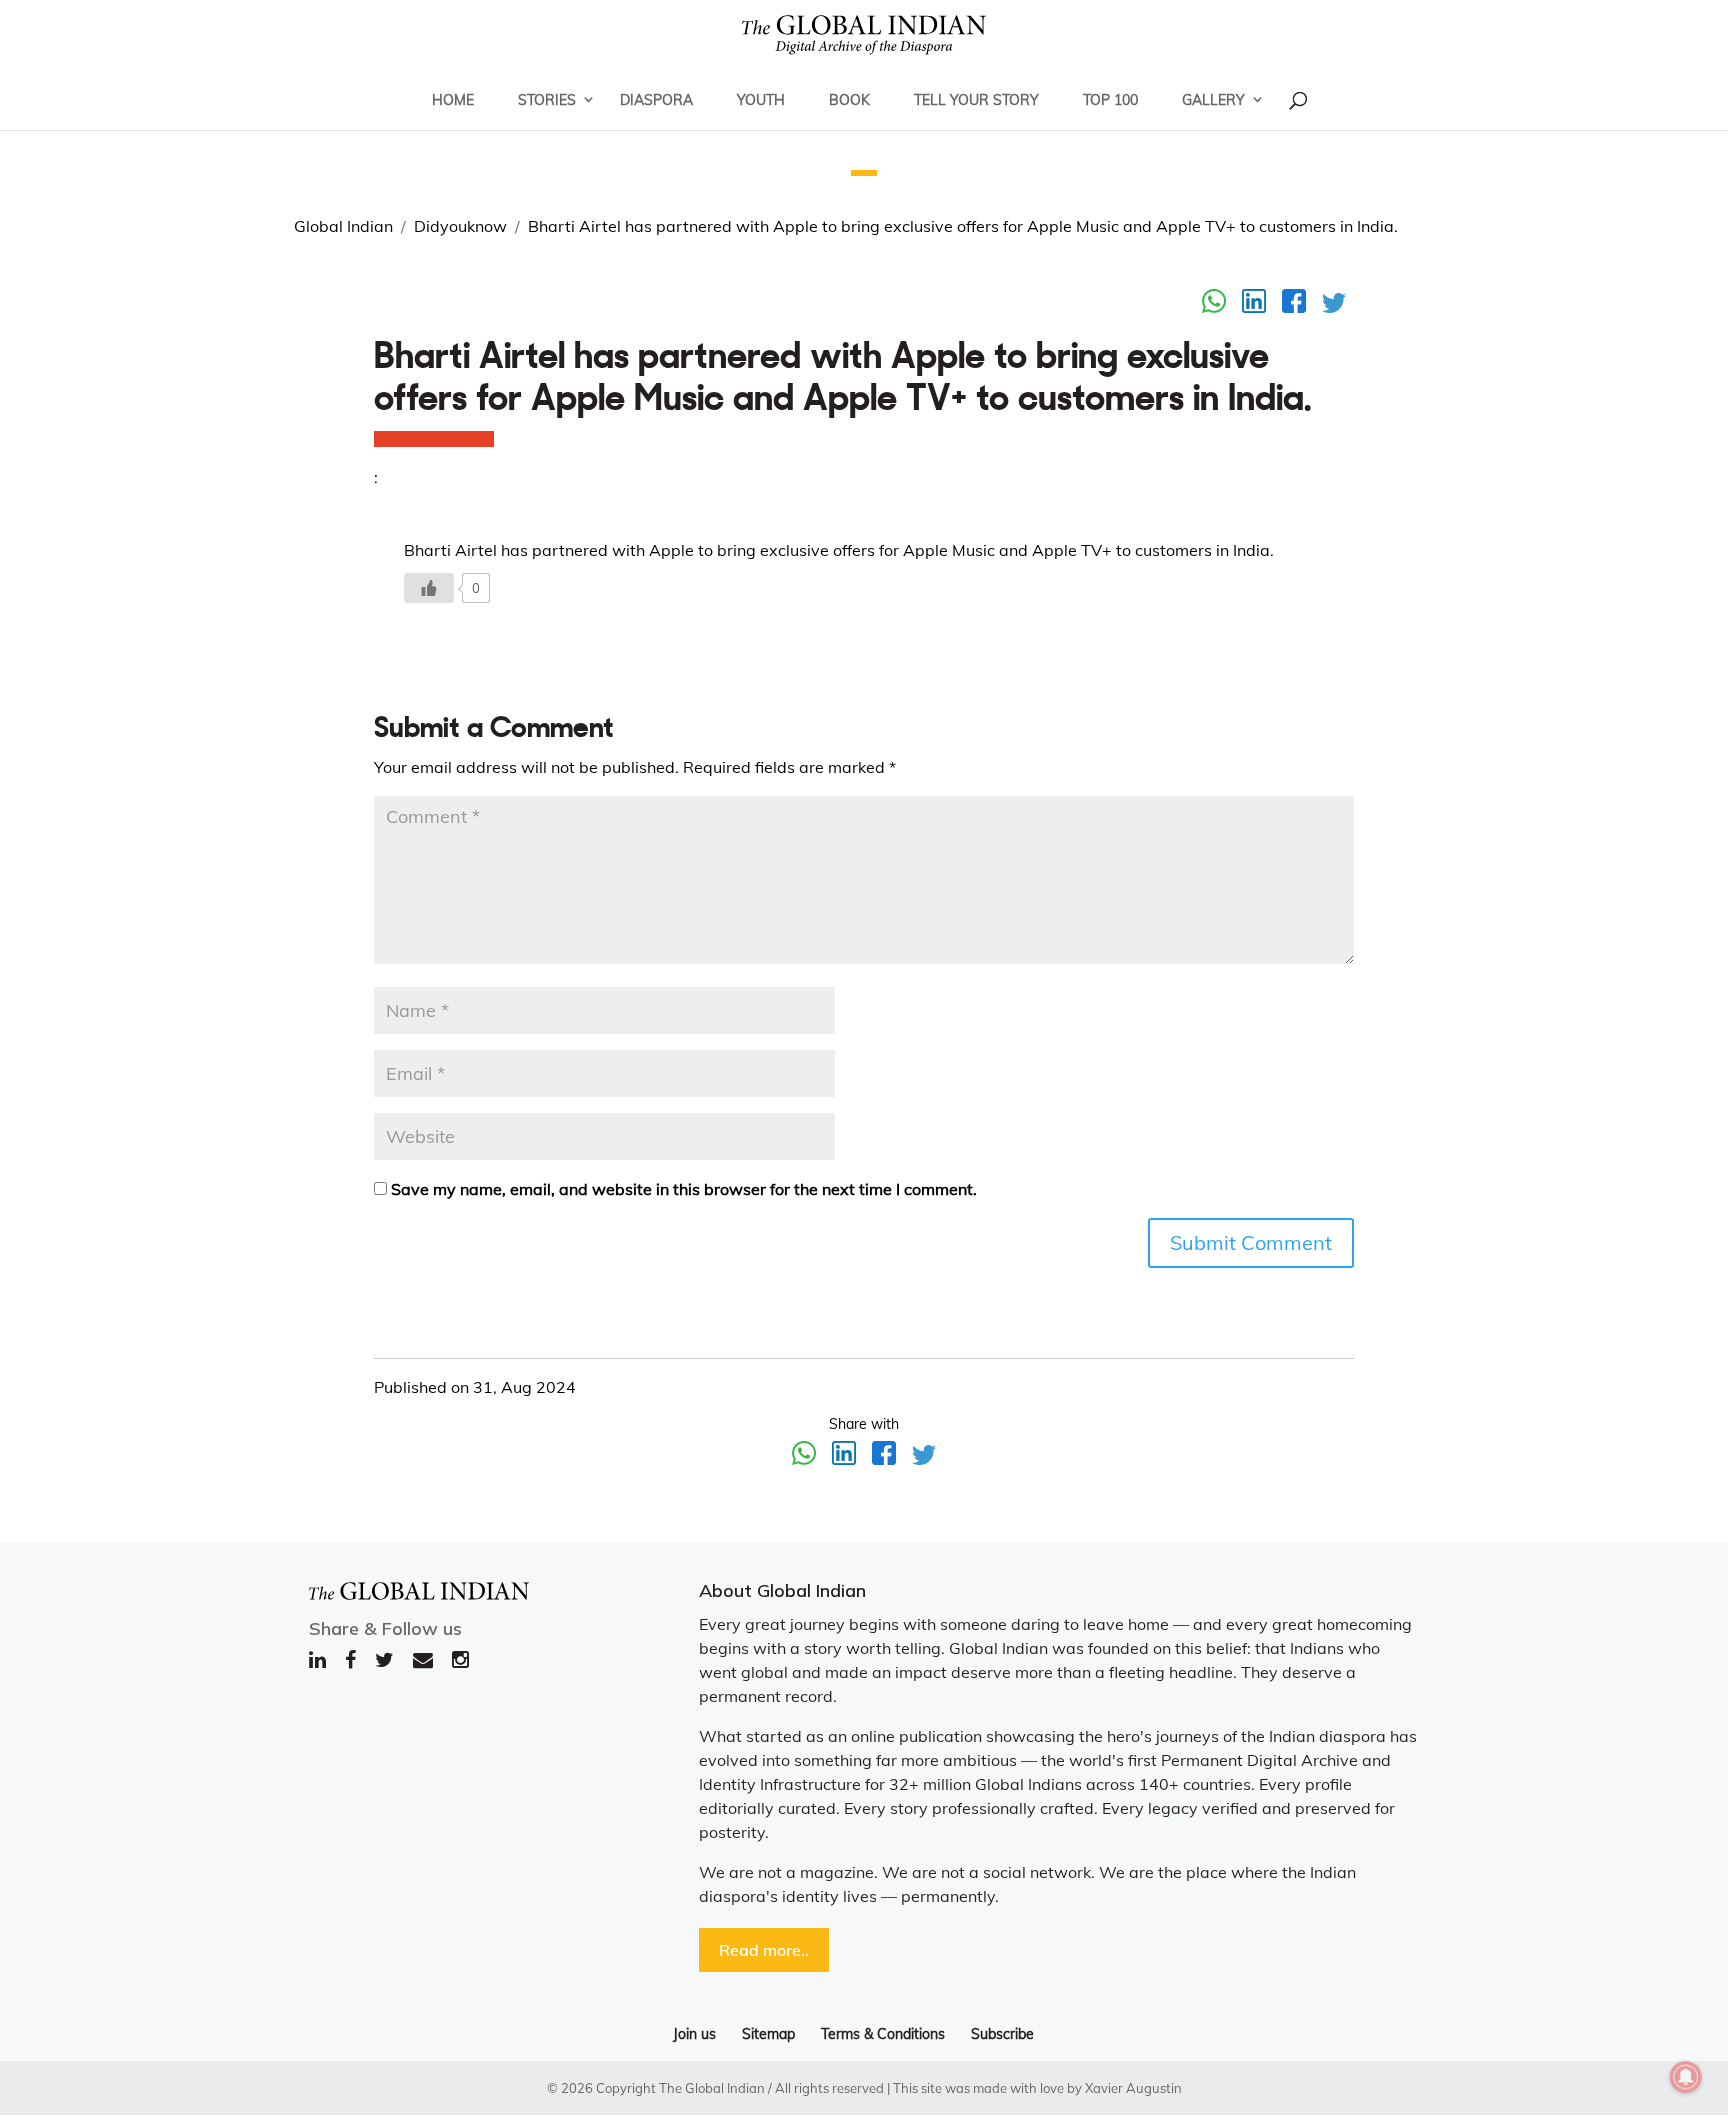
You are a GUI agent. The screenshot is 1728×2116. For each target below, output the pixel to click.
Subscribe (1002, 2034)
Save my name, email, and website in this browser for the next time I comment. (684, 1189)
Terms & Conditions (883, 2034)
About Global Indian (782, 1590)
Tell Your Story (976, 100)
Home (453, 100)
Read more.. (764, 1950)
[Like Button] (429, 588)
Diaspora (656, 100)
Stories (547, 100)
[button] (864, 173)
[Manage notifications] (1686, 2077)
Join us (694, 2034)
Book (849, 100)
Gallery (1213, 100)
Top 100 (1110, 100)
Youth (761, 100)
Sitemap (768, 2034)
